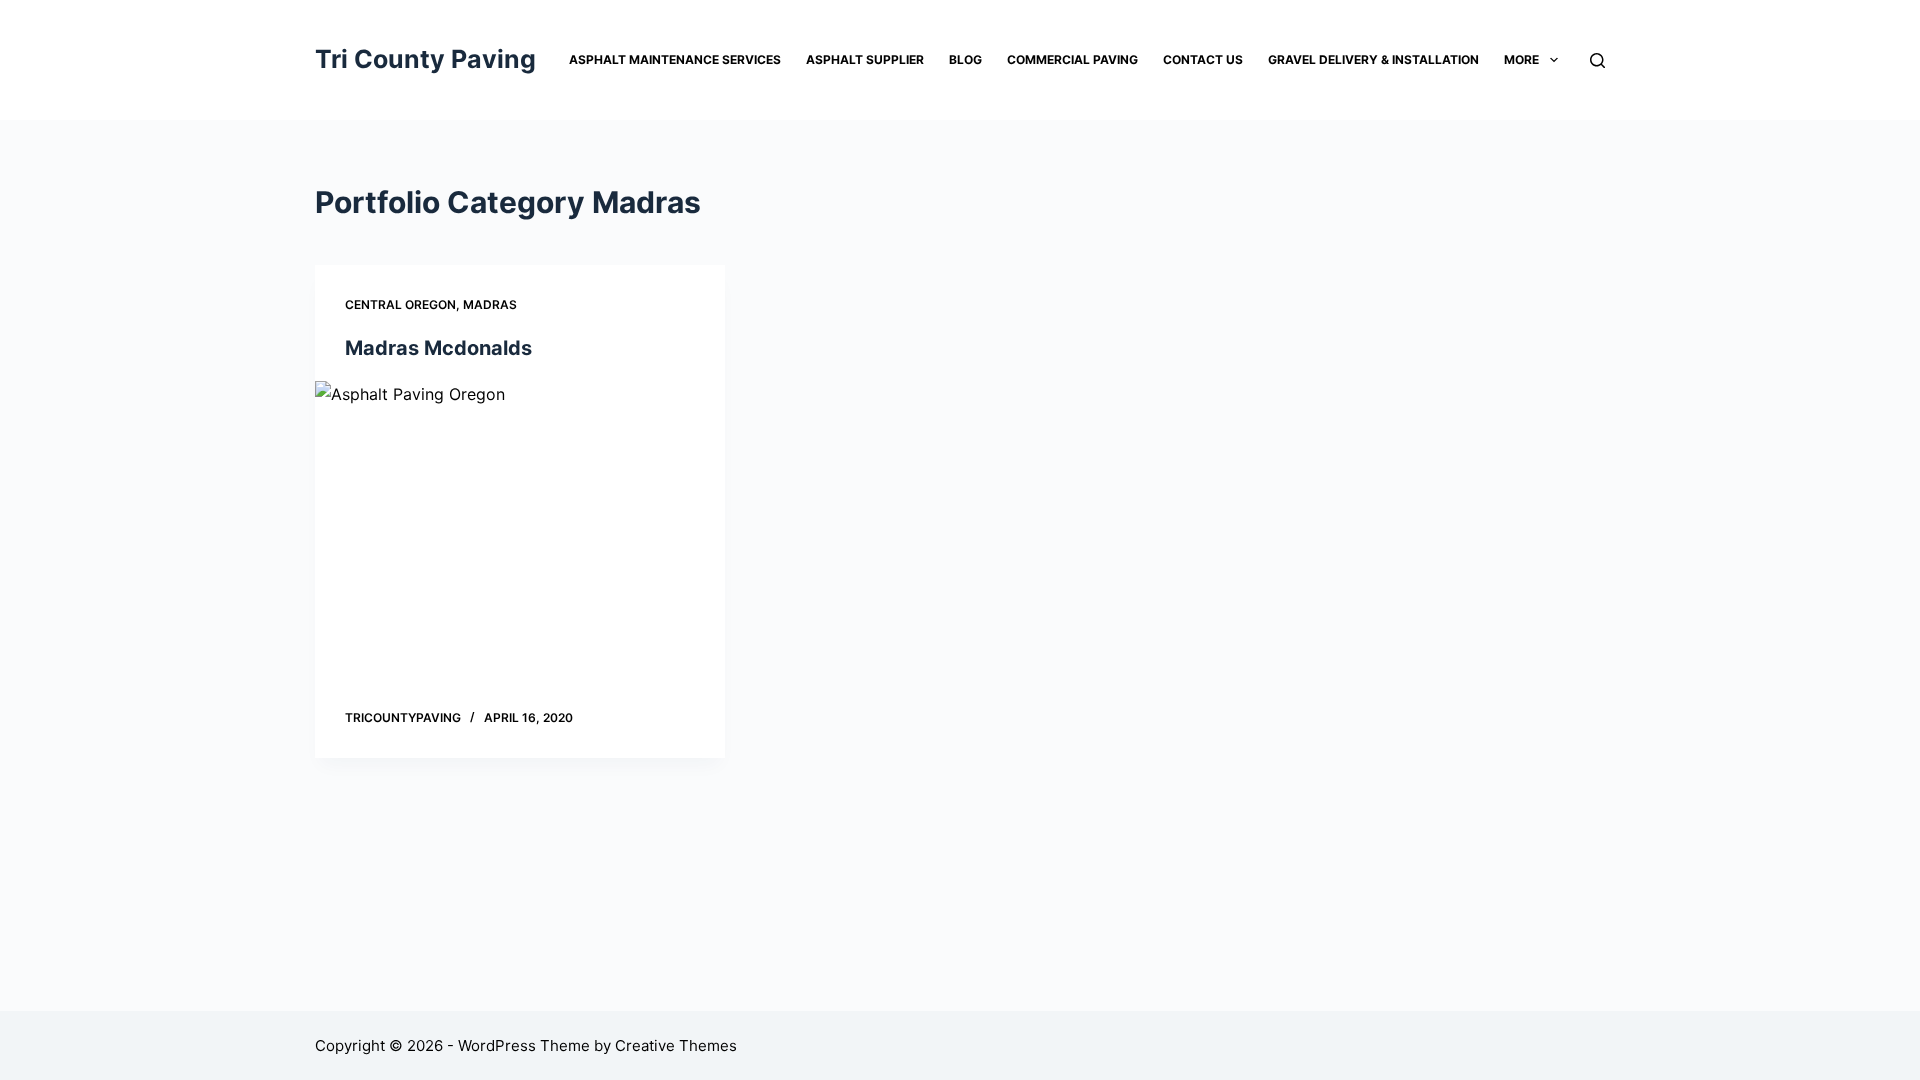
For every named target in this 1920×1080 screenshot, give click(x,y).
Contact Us (1203, 59)
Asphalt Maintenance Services (675, 59)
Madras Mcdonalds (438, 348)
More (1521, 59)
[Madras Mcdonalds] (520, 535)
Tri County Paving (425, 59)
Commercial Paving (1072, 59)
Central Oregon (400, 304)
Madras (490, 304)
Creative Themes (676, 1045)
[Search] (1597, 60)
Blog (965, 59)
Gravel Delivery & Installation (1373, 59)
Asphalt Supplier (865, 59)
